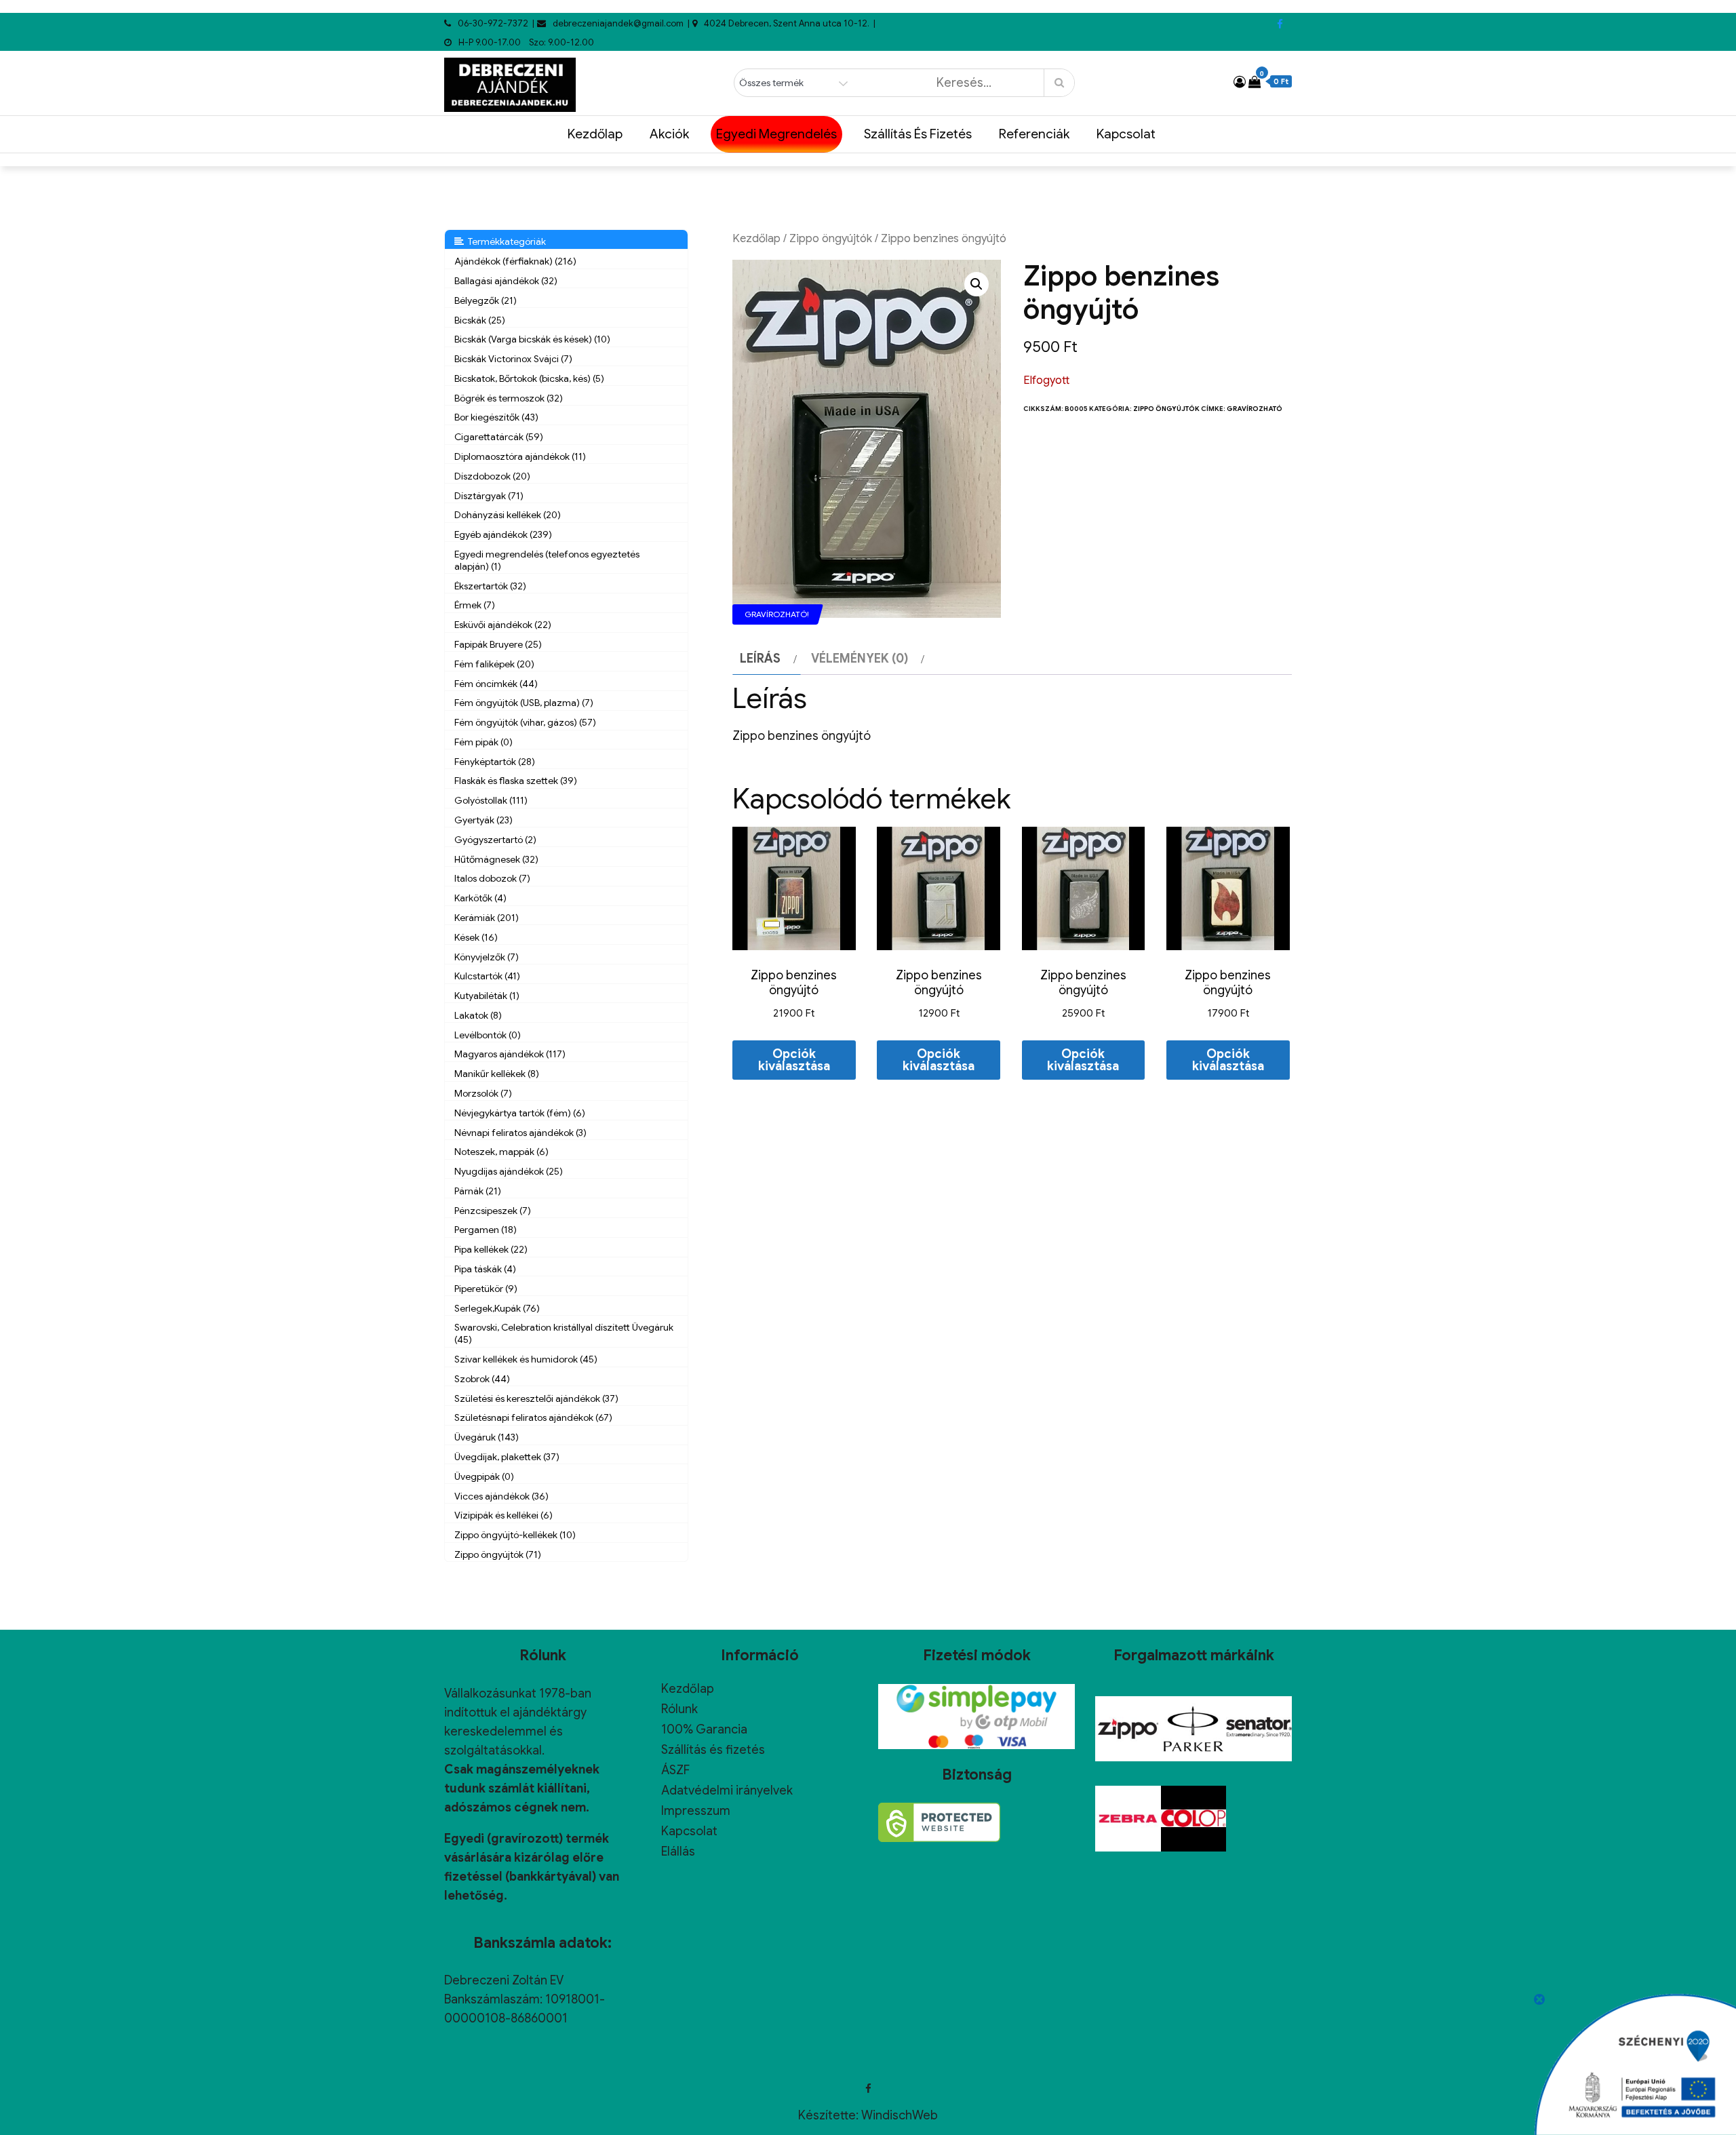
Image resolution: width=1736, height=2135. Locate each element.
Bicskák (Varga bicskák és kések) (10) (532, 339)
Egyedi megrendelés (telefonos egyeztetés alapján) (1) (547, 560)
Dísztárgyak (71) (489, 496)
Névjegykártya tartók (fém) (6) (520, 1113)
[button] (976, 284)
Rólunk (679, 1709)
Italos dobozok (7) (492, 878)
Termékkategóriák (505, 241)
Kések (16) (476, 937)
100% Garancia (704, 1729)
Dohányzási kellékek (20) (508, 515)
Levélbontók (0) (488, 1035)
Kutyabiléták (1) (487, 996)
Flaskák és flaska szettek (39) (516, 781)
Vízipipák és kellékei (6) (504, 1515)
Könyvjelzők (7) (487, 957)
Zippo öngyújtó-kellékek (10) (515, 1535)
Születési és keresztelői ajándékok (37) (536, 1398)
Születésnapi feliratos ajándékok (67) (533, 1417)
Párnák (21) (478, 1191)
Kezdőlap (595, 134)
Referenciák (1034, 134)
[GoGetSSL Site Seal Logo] (939, 1822)
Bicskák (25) (480, 320)
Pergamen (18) (486, 1230)
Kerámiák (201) (487, 918)
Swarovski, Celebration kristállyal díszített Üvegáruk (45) (564, 1333)
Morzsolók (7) (483, 1093)
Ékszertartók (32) (490, 586)
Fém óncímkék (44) (496, 684)
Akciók (669, 134)
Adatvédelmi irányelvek (727, 1790)
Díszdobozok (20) (492, 476)
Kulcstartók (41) (487, 976)
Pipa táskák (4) (485, 1269)
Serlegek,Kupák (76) (497, 1308)
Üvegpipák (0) (484, 1476)
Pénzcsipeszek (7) (493, 1211)
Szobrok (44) (482, 1379)
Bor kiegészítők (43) (496, 417)
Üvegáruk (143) (487, 1437)
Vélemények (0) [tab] (860, 659)
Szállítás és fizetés (918, 134)
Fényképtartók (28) (495, 762)
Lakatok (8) (478, 1015)
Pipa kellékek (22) (491, 1249)
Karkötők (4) (480, 898)
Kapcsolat (1126, 134)
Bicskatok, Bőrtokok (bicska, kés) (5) (529, 378)
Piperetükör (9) (486, 1289)
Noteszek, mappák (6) (501, 1152)
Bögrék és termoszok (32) (509, 398)
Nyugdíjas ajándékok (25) (509, 1171)
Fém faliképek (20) (494, 664)
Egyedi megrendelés (776, 134)
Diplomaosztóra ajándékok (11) (520, 456)
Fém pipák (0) (484, 742)
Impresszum (696, 1811)
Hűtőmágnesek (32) (496, 859)
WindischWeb (900, 2115)
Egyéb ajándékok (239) (503, 534)
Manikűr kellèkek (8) (497, 1074)
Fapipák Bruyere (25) (498, 644)
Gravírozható (1255, 409)
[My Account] (1240, 82)
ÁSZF (675, 1770)
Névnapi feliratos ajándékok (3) (520, 1133)
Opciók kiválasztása (794, 1060)
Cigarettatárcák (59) (499, 437)
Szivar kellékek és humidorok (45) (526, 1359)
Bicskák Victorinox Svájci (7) (513, 359)
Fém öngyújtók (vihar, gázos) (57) (525, 722)
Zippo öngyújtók (831, 238)
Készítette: (830, 2115)
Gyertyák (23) (484, 820)
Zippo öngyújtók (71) (498, 1554)
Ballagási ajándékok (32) (506, 281)
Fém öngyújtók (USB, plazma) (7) (524, 703)
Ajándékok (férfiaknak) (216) (515, 261)
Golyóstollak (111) (491, 800)
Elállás (678, 1852)
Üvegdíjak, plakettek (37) (507, 1457)
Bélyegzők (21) (486, 300)
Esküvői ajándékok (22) (503, 625)
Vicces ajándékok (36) (501, 1496)
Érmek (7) (475, 605)
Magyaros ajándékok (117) (510, 1054)
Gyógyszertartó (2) (495, 840)
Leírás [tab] (760, 659)
